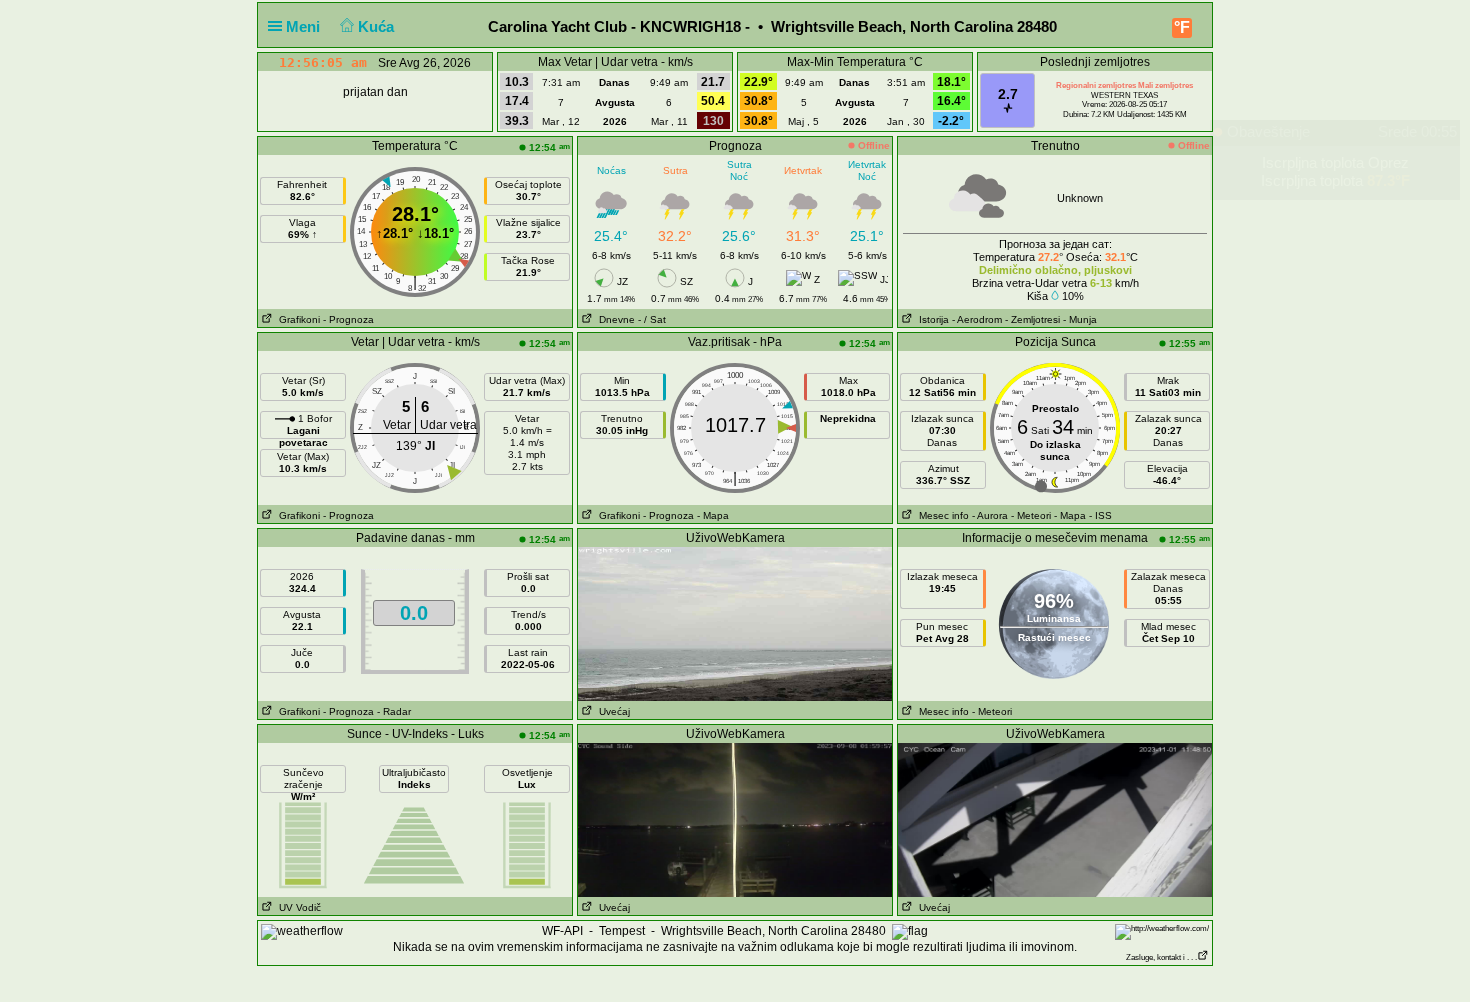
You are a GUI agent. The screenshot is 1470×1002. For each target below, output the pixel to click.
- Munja (1080, 319)
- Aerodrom (977, 319)
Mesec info (941, 515)
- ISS (1100, 515)
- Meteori (1031, 515)
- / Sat (652, 319)
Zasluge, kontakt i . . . (1161, 957)
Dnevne (614, 319)
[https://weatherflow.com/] (1162, 931)
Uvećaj (611, 711)
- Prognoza (348, 319)
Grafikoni (296, 319)
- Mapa (713, 515)
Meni (305, 26)
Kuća (378, 26)
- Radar (394, 711)
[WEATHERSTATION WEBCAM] (735, 623)
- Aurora (990, 515)
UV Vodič (297, 907)
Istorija (931, 319)
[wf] (302, 931)
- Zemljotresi (1032, 319)
